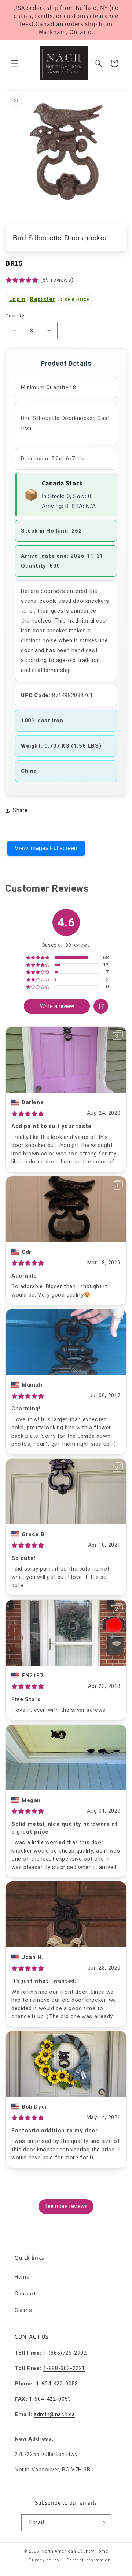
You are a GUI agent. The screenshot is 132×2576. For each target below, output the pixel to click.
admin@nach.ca (54, 2414)
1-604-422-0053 (57, 2384)
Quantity (15, 316)
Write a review (57, 1006)
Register (43, 299)
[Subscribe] (103, 2523)
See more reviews (66, 2206)
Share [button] (20, 810)
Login (17, 299)
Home (22, 2277)
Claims (23, 2310)
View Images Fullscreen (46, 848)
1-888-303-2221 (64, 2368)
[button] (15, 63)
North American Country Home (75, 2551)
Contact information (88, 2560)
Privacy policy (44, 2560)
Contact (25, 2294)
